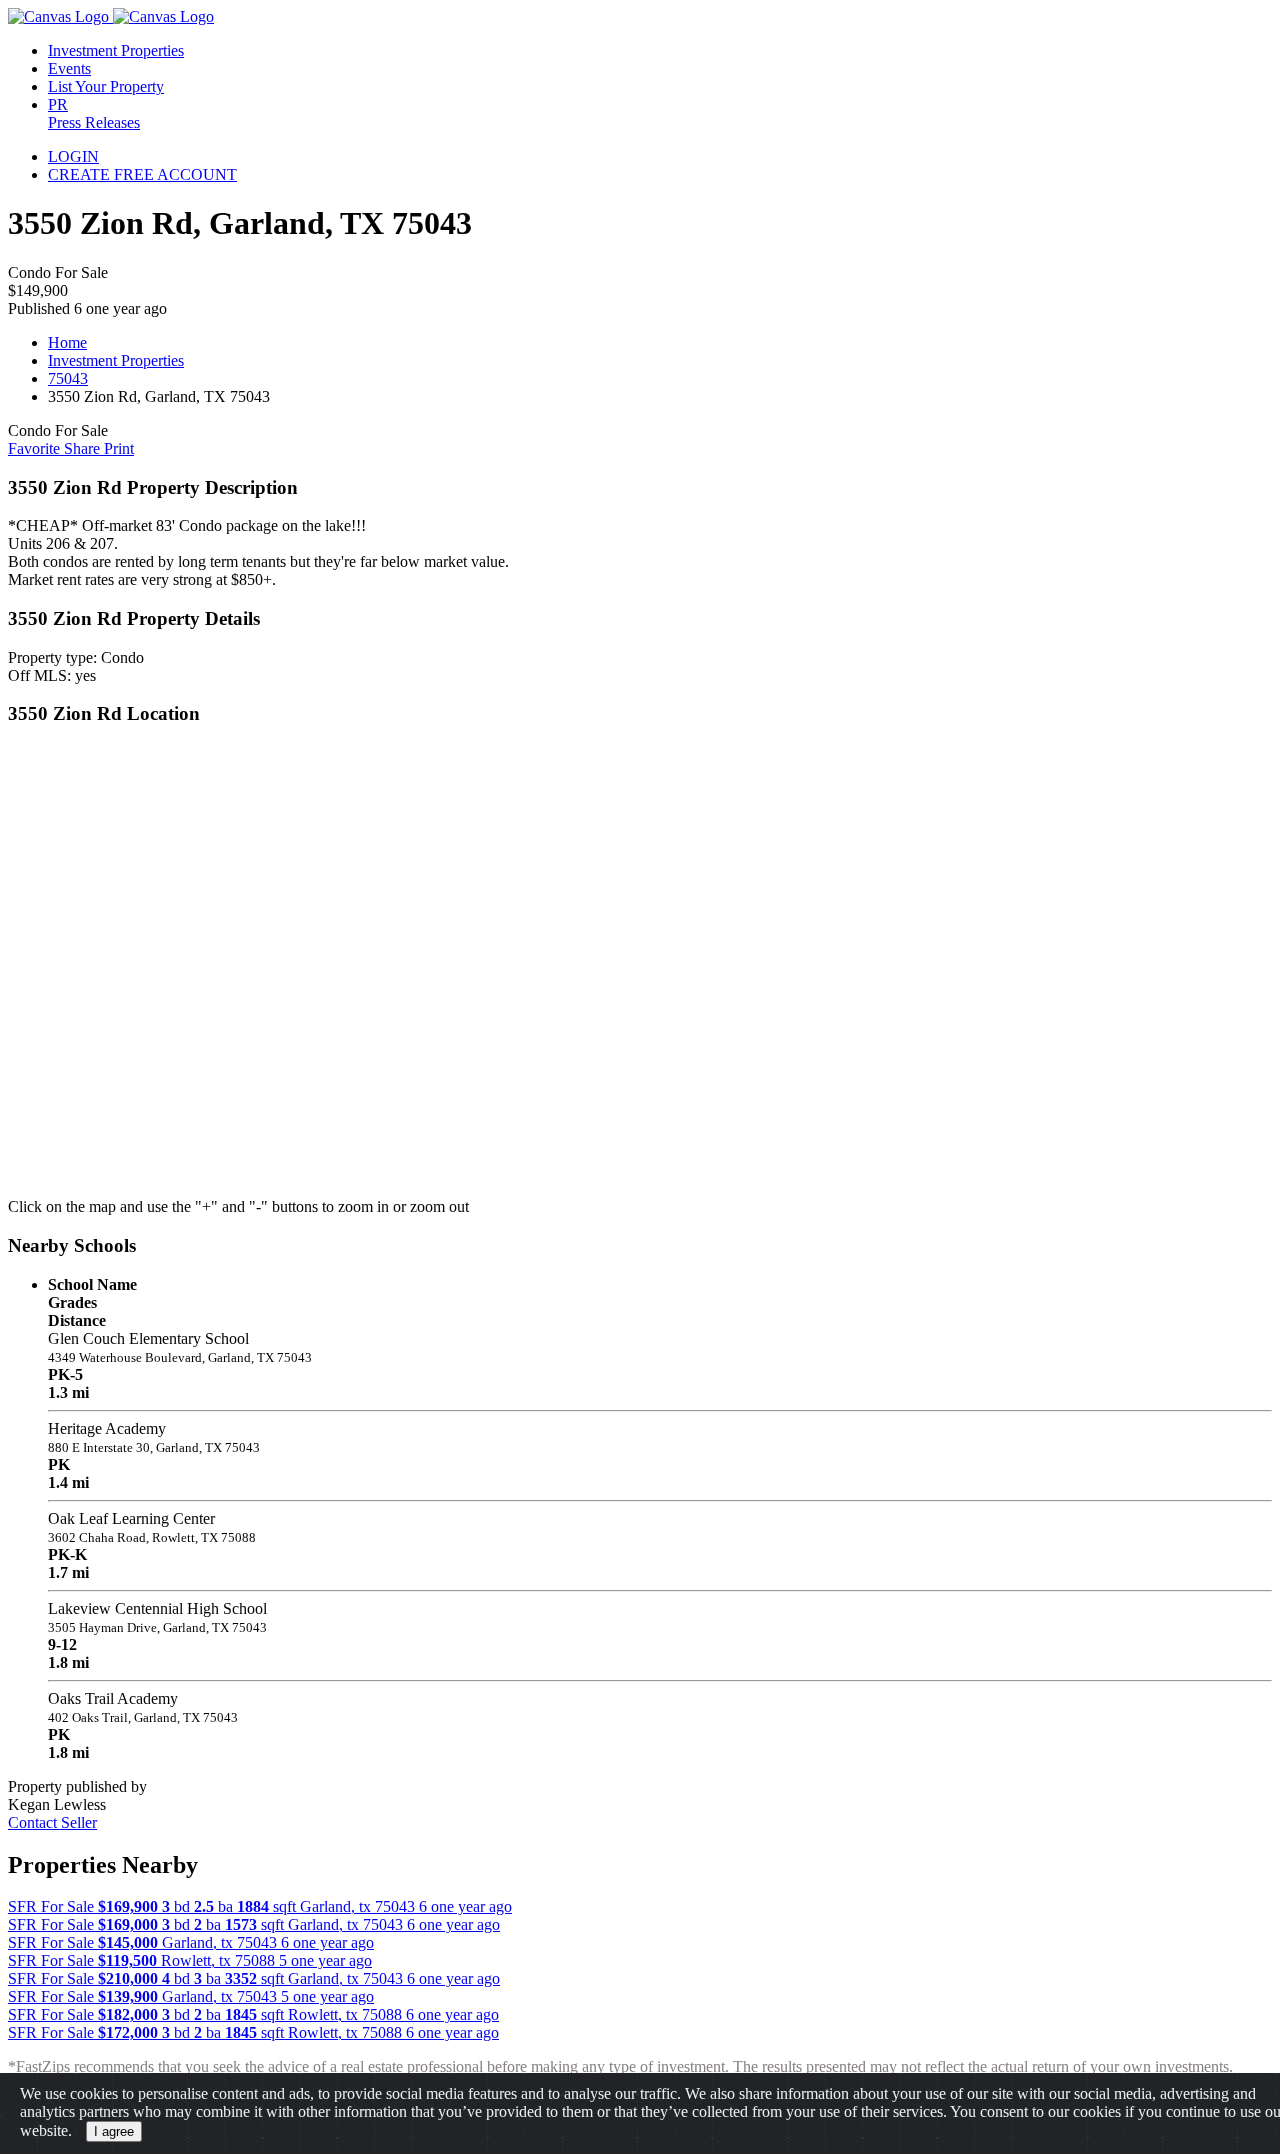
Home (67, 342)
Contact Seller (52, 1822)
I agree (114, 2131)
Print (119, 448)
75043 (68, 378)
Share (84, 448)
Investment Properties (116, 360)
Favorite (36, 448)
